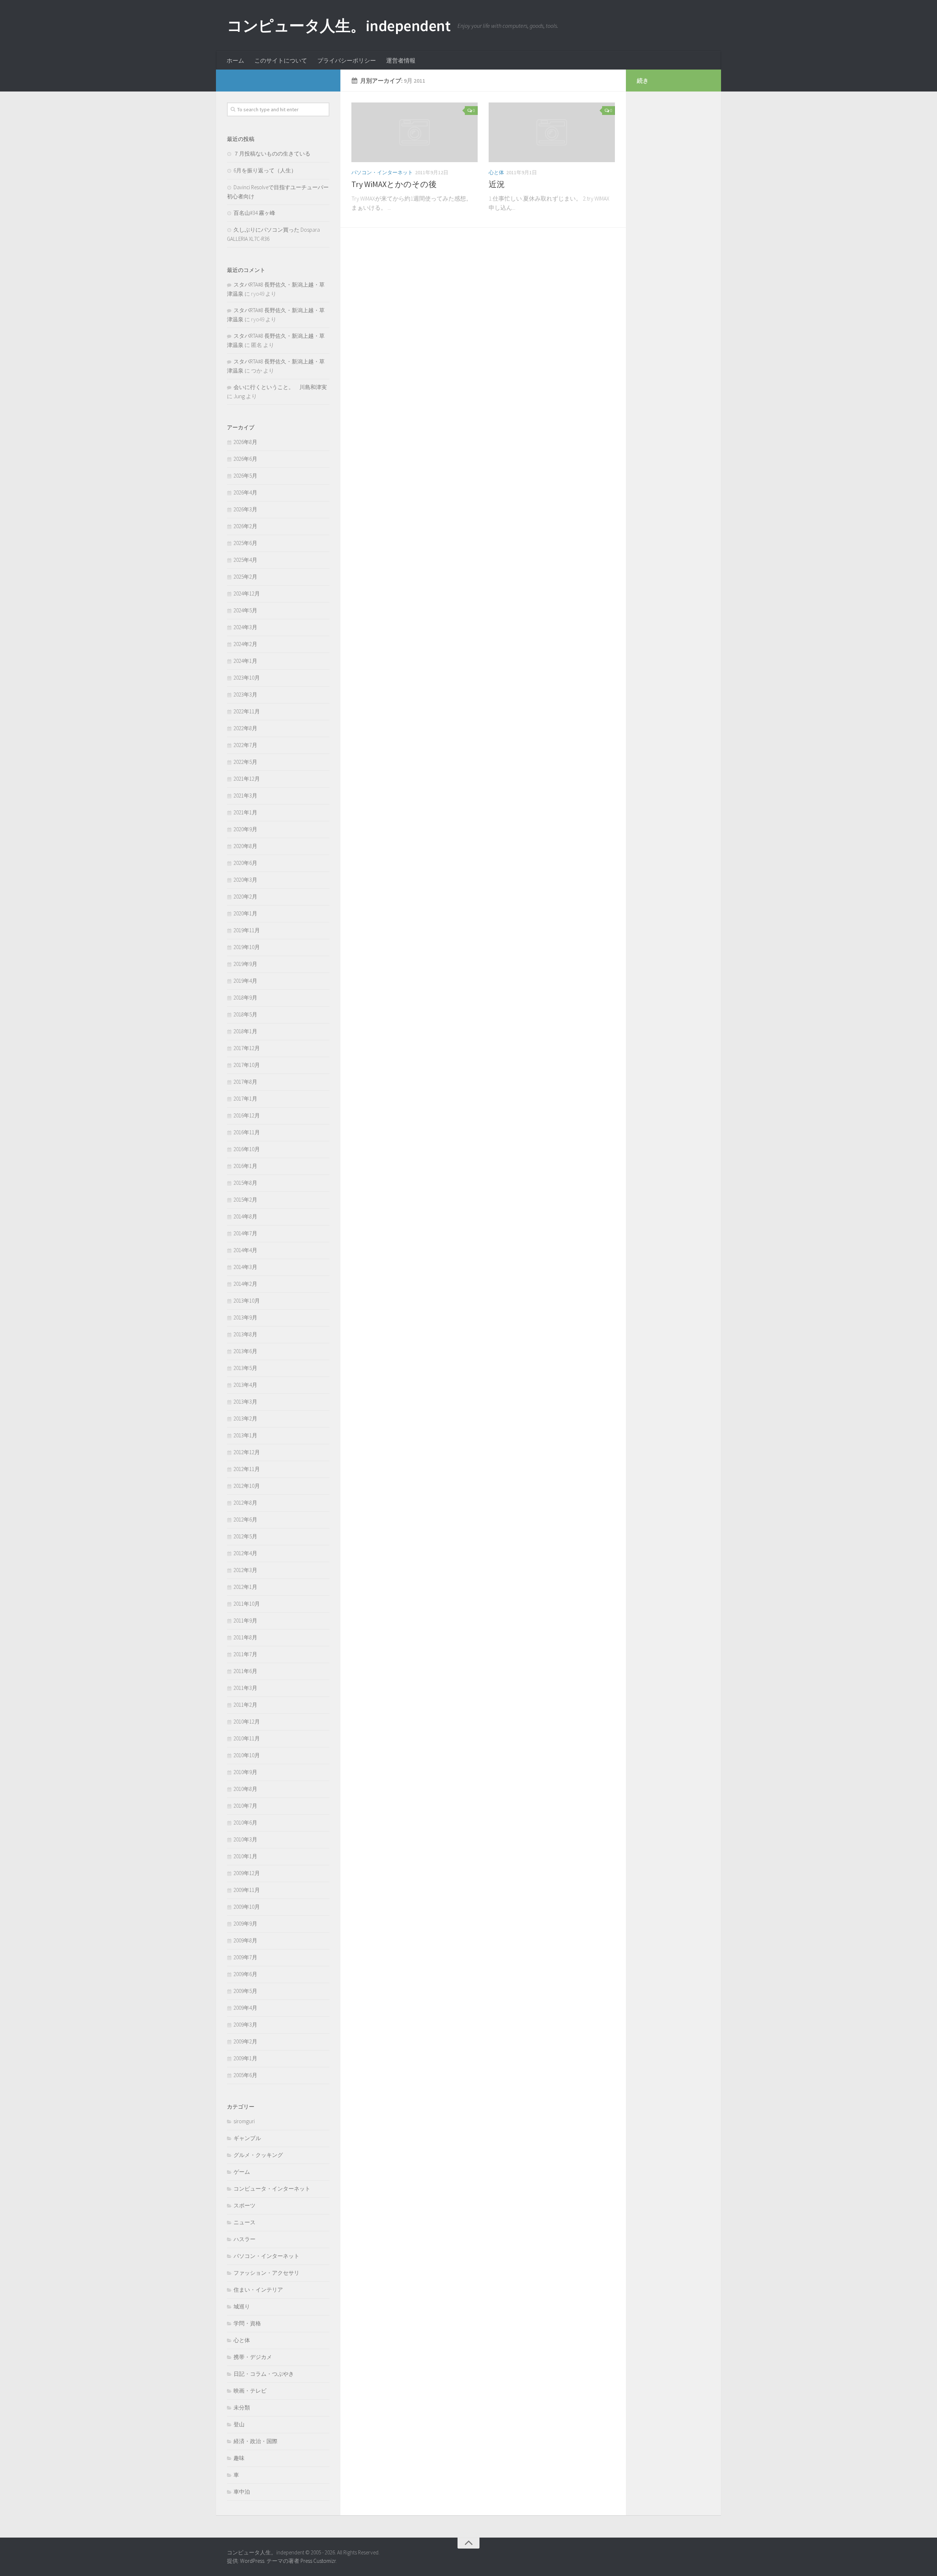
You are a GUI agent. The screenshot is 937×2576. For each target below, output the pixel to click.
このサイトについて (281, 60)
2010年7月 (245, 1806)
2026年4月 (245, 492)
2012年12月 (247, 1452)
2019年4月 (245, 981)
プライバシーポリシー (347, 60)
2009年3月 (245, 2025)
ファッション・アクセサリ (266, 2273)
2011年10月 (247, 1604)
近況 (497, 184)
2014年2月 (245, 1284)
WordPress (252, 2561)
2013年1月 (245, 1435)
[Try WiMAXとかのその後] (415, 132)
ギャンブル (247, 2138)
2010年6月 (245, 1823)
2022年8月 (245, 728)
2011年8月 (245, 1637)
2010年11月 (247, 1738)
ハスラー (244, 2239)
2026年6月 (245, 459)
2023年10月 (247, 678)
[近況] (552, 132)
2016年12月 (247, 1115)
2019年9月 (245, 964)
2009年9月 (245, 1924)
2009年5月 (245, 1991)
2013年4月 (245, 1385)
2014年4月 (245, 1250)
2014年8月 (245, 1216)
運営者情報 (401, 60)
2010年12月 (247, 1722)
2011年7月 (245, 1654)
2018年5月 (245, 1014)
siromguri (244, 2121)
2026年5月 (245, 476)
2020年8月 (245, 846)
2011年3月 (245, 1688)
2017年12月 (247, 1048)
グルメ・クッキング (258, 2155)
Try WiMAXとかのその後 (394, 184)
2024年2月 (245, 644)
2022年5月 (245, 762)
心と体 (496, 172)
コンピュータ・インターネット (272, 2189)
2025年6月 (245, 543)
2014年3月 (245, 1267)
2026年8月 (245, 442)
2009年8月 (245, 1940)
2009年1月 (245, 2058)
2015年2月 (245, 1200)
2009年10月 (247, 1907)
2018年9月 (245, 998)
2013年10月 (247, 1301)
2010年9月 (245, 1772)
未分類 (242, 2407)
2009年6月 (245, 1974)
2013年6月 (245, 1351)
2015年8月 (245, 1183)
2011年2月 (245, 1705)
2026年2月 (245, 526)
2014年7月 (245, 1233)
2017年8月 (245, 1082)
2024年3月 (245, 627)
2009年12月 (247, 1873)
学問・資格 (247, 2323)
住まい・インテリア (258, 2290)
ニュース (244, 2222)
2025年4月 (245, 560)
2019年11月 (247, 930)
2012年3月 (245, 1570)
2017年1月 (245, 1099)
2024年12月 (247, 593)
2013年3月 (245, 1402)
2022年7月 (245, 745)
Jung (239, 396)
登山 (239, 2424)
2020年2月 (245, 897)
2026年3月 (245, 509)
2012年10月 (247, 1486)
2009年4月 (245, 2008)
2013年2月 (245, 1418)
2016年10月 (247, 1149)
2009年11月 (247, 1890)
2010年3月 (245, 1839)
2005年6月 (245, 2075)
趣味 (239, 2458)
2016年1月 (245, 1166)
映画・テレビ (250, 2391)
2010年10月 (247, 1755)
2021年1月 (245, 812)
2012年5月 (245, 1536)
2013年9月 (245, 1317)
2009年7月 (245, 1957)
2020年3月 (245, 880)
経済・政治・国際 (255, 2441)
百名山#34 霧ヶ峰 (254, 213)
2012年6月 (245, 1520)
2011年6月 (245, 1671)
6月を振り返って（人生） (265, 170)
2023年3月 (245, 695)
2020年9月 (245, 829)
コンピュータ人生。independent (339, 26)
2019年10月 (247, 947)
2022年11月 (247, 711)
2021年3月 (245, 796)
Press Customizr (318, 2561)
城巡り (242, 2306)
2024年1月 (245, 661)
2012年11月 (247, 1469)
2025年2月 (245, 577)
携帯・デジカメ (253, 2357)
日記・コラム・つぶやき (264, 2374)
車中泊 (242, 2492)
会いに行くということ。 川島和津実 (280, 387)
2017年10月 (247, 1065)
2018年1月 (245, 1031)
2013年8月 (245, 1334)
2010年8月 (245, 1789)
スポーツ (244, 2205)
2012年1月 (245, 1587)
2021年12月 (247, 779)
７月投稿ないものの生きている (272, 154)
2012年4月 (245, 1553)
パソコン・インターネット (382, 172)
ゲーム (242, 2172)
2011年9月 (245, 1621)
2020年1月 (245, 913)
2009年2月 (245, 2041)
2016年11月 (247, 1132)
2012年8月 (245, 1503)
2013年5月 (245, 1368)
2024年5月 (245, 610)
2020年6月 (245, 863)
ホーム (235, 60)
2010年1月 (245, 1856)
